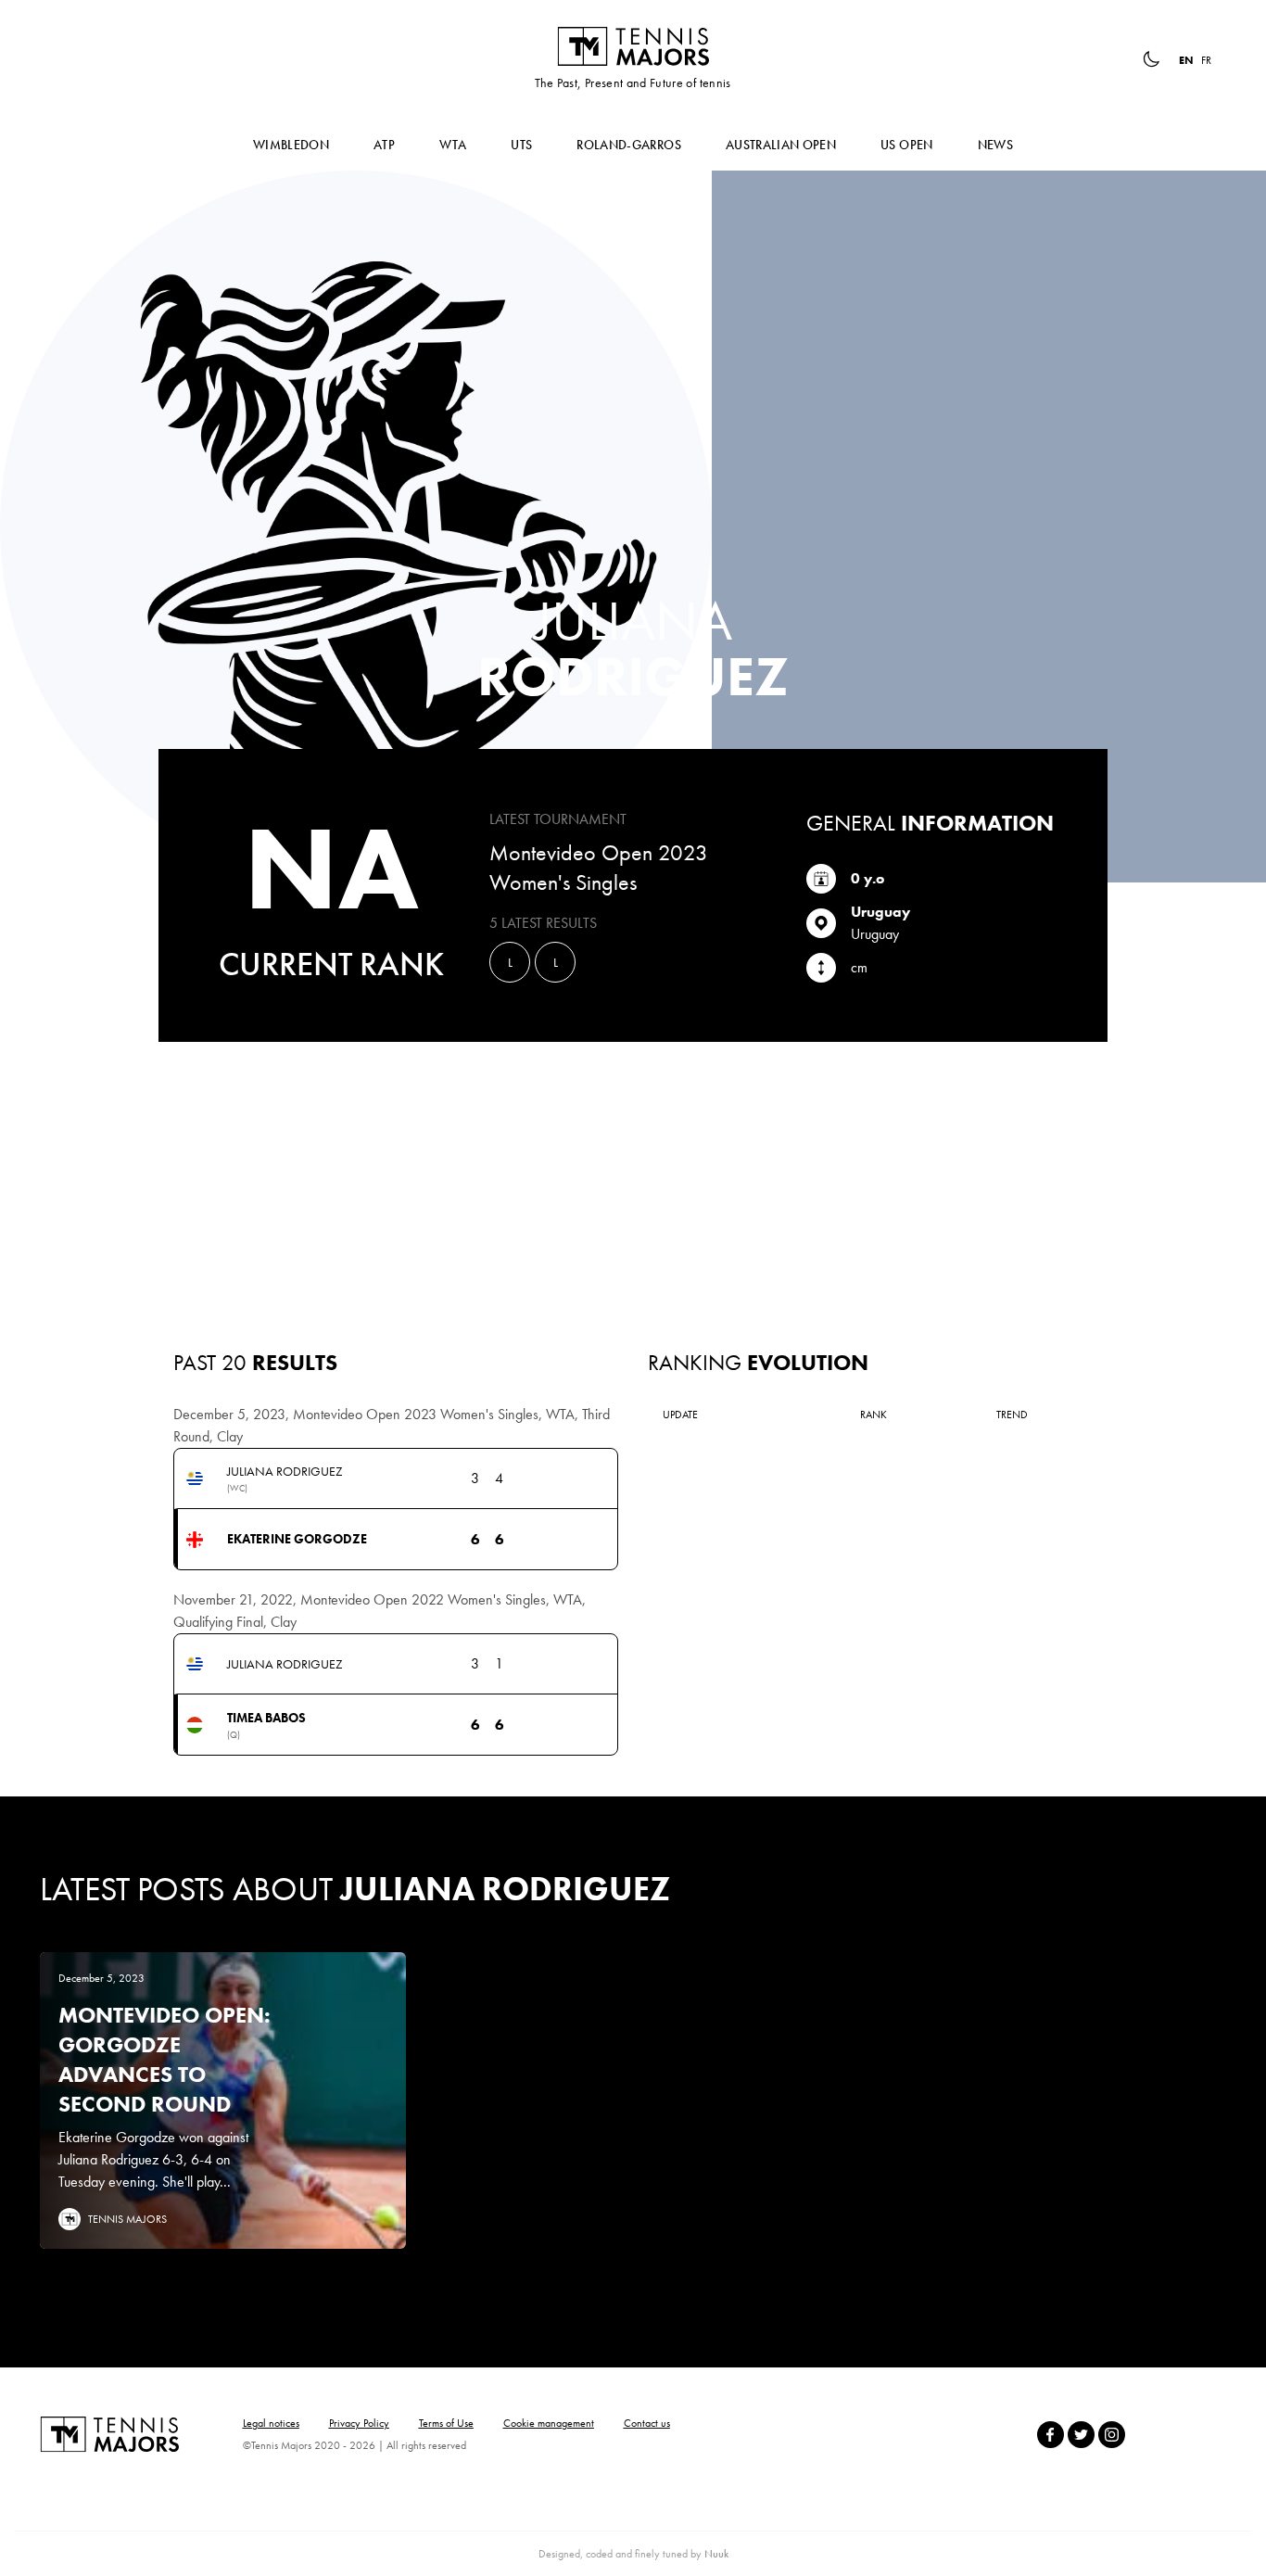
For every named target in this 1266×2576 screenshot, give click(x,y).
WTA (453, 145)
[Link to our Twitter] (1081, 2435)
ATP (384, 145)
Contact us (647, 2423)
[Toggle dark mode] (1151, 59)
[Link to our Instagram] (1112, 2435)
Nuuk (716, 2554)
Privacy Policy (359, 2423)
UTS (521, 145)
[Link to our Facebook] (1051, 2435)
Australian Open (781, 145)
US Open (906, 145)
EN (1186, 60)
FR (1206, 60)
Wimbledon (291, 145)
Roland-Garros (629, 145)
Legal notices (271, 2423)
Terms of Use (446, 2423)
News (995, 145)
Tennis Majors (633, 46)
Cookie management (549, 2423)
